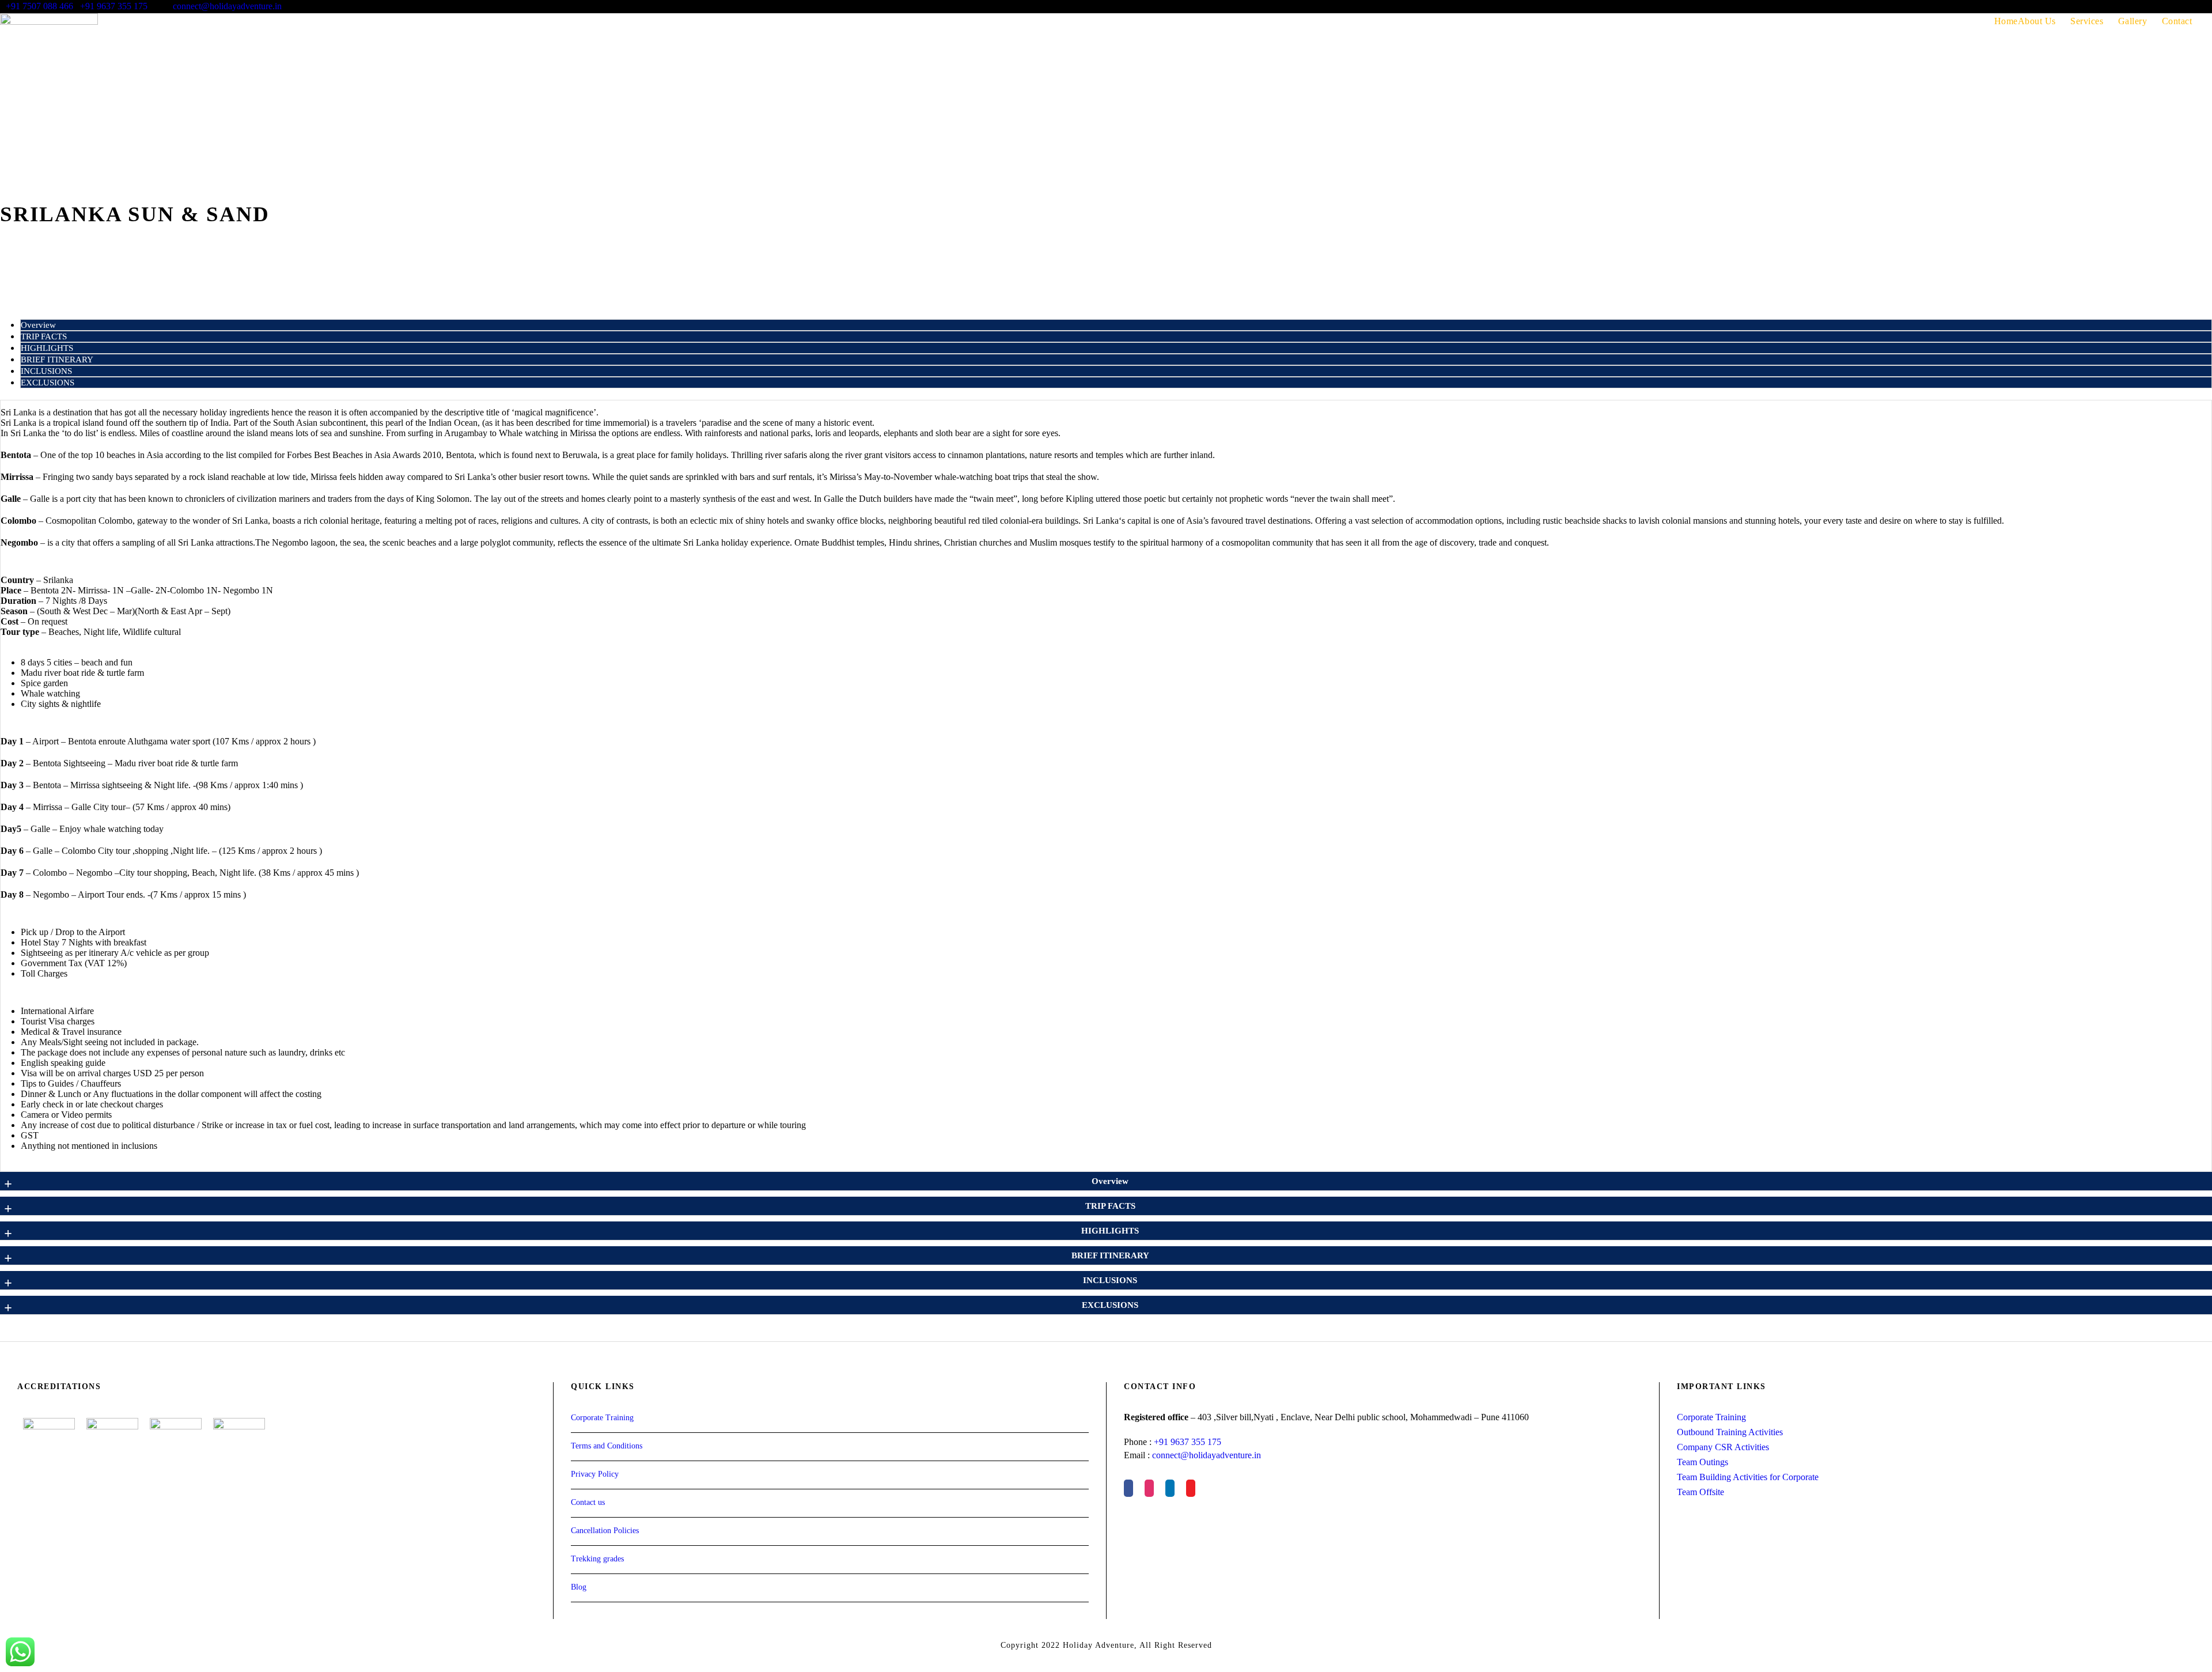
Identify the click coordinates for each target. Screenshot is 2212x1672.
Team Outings (1702, 1462)
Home (2006, 21)
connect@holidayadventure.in (227, 6)
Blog (579, 1587)
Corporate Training (602, 1418)
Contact (2177, 21)
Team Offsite (1700, 1492)
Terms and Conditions (607, 1446)
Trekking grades (597, 1559)
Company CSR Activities (1723, 1447)
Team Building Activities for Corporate (1748, 1477)
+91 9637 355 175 (115, 6)
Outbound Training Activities (1730, 1432)
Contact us (588, 1502)
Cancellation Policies (605, 1531)
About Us (2037, 21)
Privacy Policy (595, 1474)
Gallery (2133, 21)
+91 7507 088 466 (41, 6)
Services (2087, 21)
